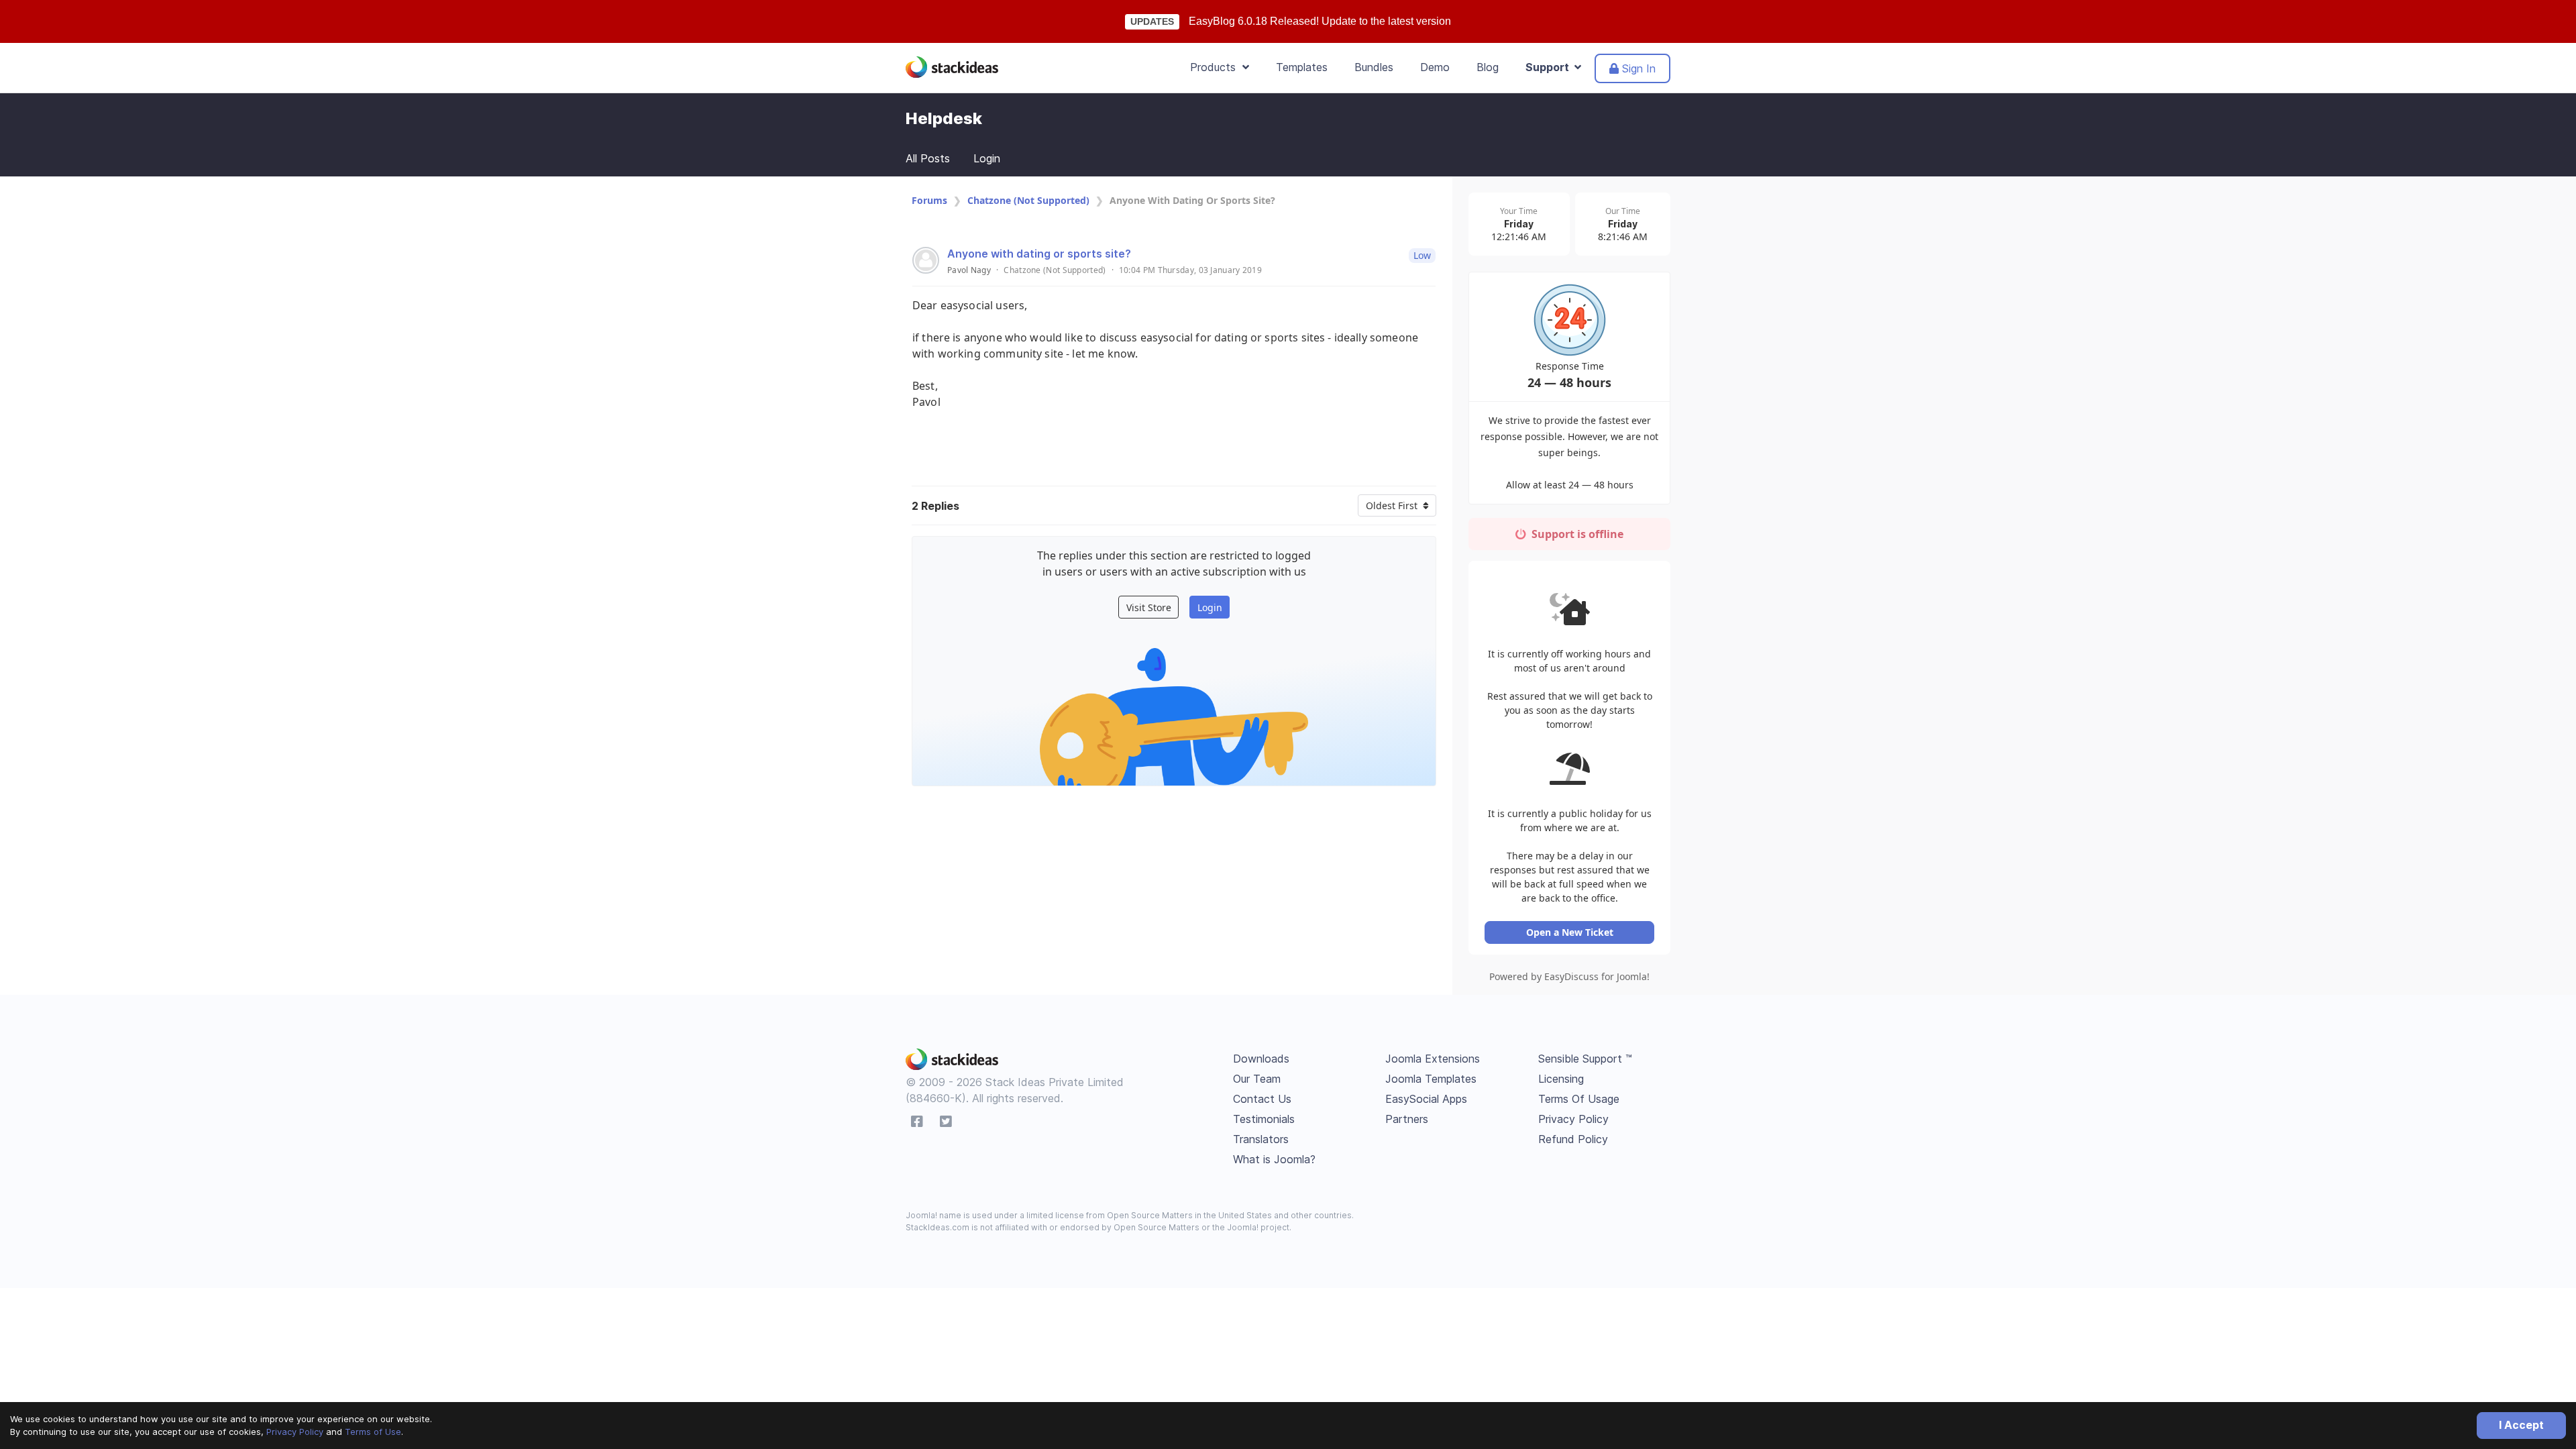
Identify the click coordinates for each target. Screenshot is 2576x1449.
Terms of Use (373, 1432)
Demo (1435, 67)
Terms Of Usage (1579, 1099)
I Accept (2521, 1425)
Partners (1407, 1119)
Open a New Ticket (1570, 932)
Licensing (1561, 1079)
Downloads (1261, 1059)
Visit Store (1149, 607)
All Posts (928, 158)
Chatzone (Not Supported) (1028, 200)
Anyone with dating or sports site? (1039, 254)
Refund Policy (1573, 1139)
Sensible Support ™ (1585, 1059)
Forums (929, 200)
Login (987, 158)
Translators (1261, 1139)
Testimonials (1264, 1119)
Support (1550, 67)
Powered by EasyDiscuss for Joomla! (1569, 976)
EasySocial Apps (1426, 1099)
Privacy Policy (295, 1432)
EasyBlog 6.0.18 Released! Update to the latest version (1320, 21)
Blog (1488, 67)
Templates (1302, 67)
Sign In (1637, 68)
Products (1216, 67)
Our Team (1257, 1079)
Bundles (1374, 67)
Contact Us (1262, 1099)
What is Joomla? (1274, 1159)
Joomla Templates (1431, 1079)
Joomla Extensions (1433, 1059)
